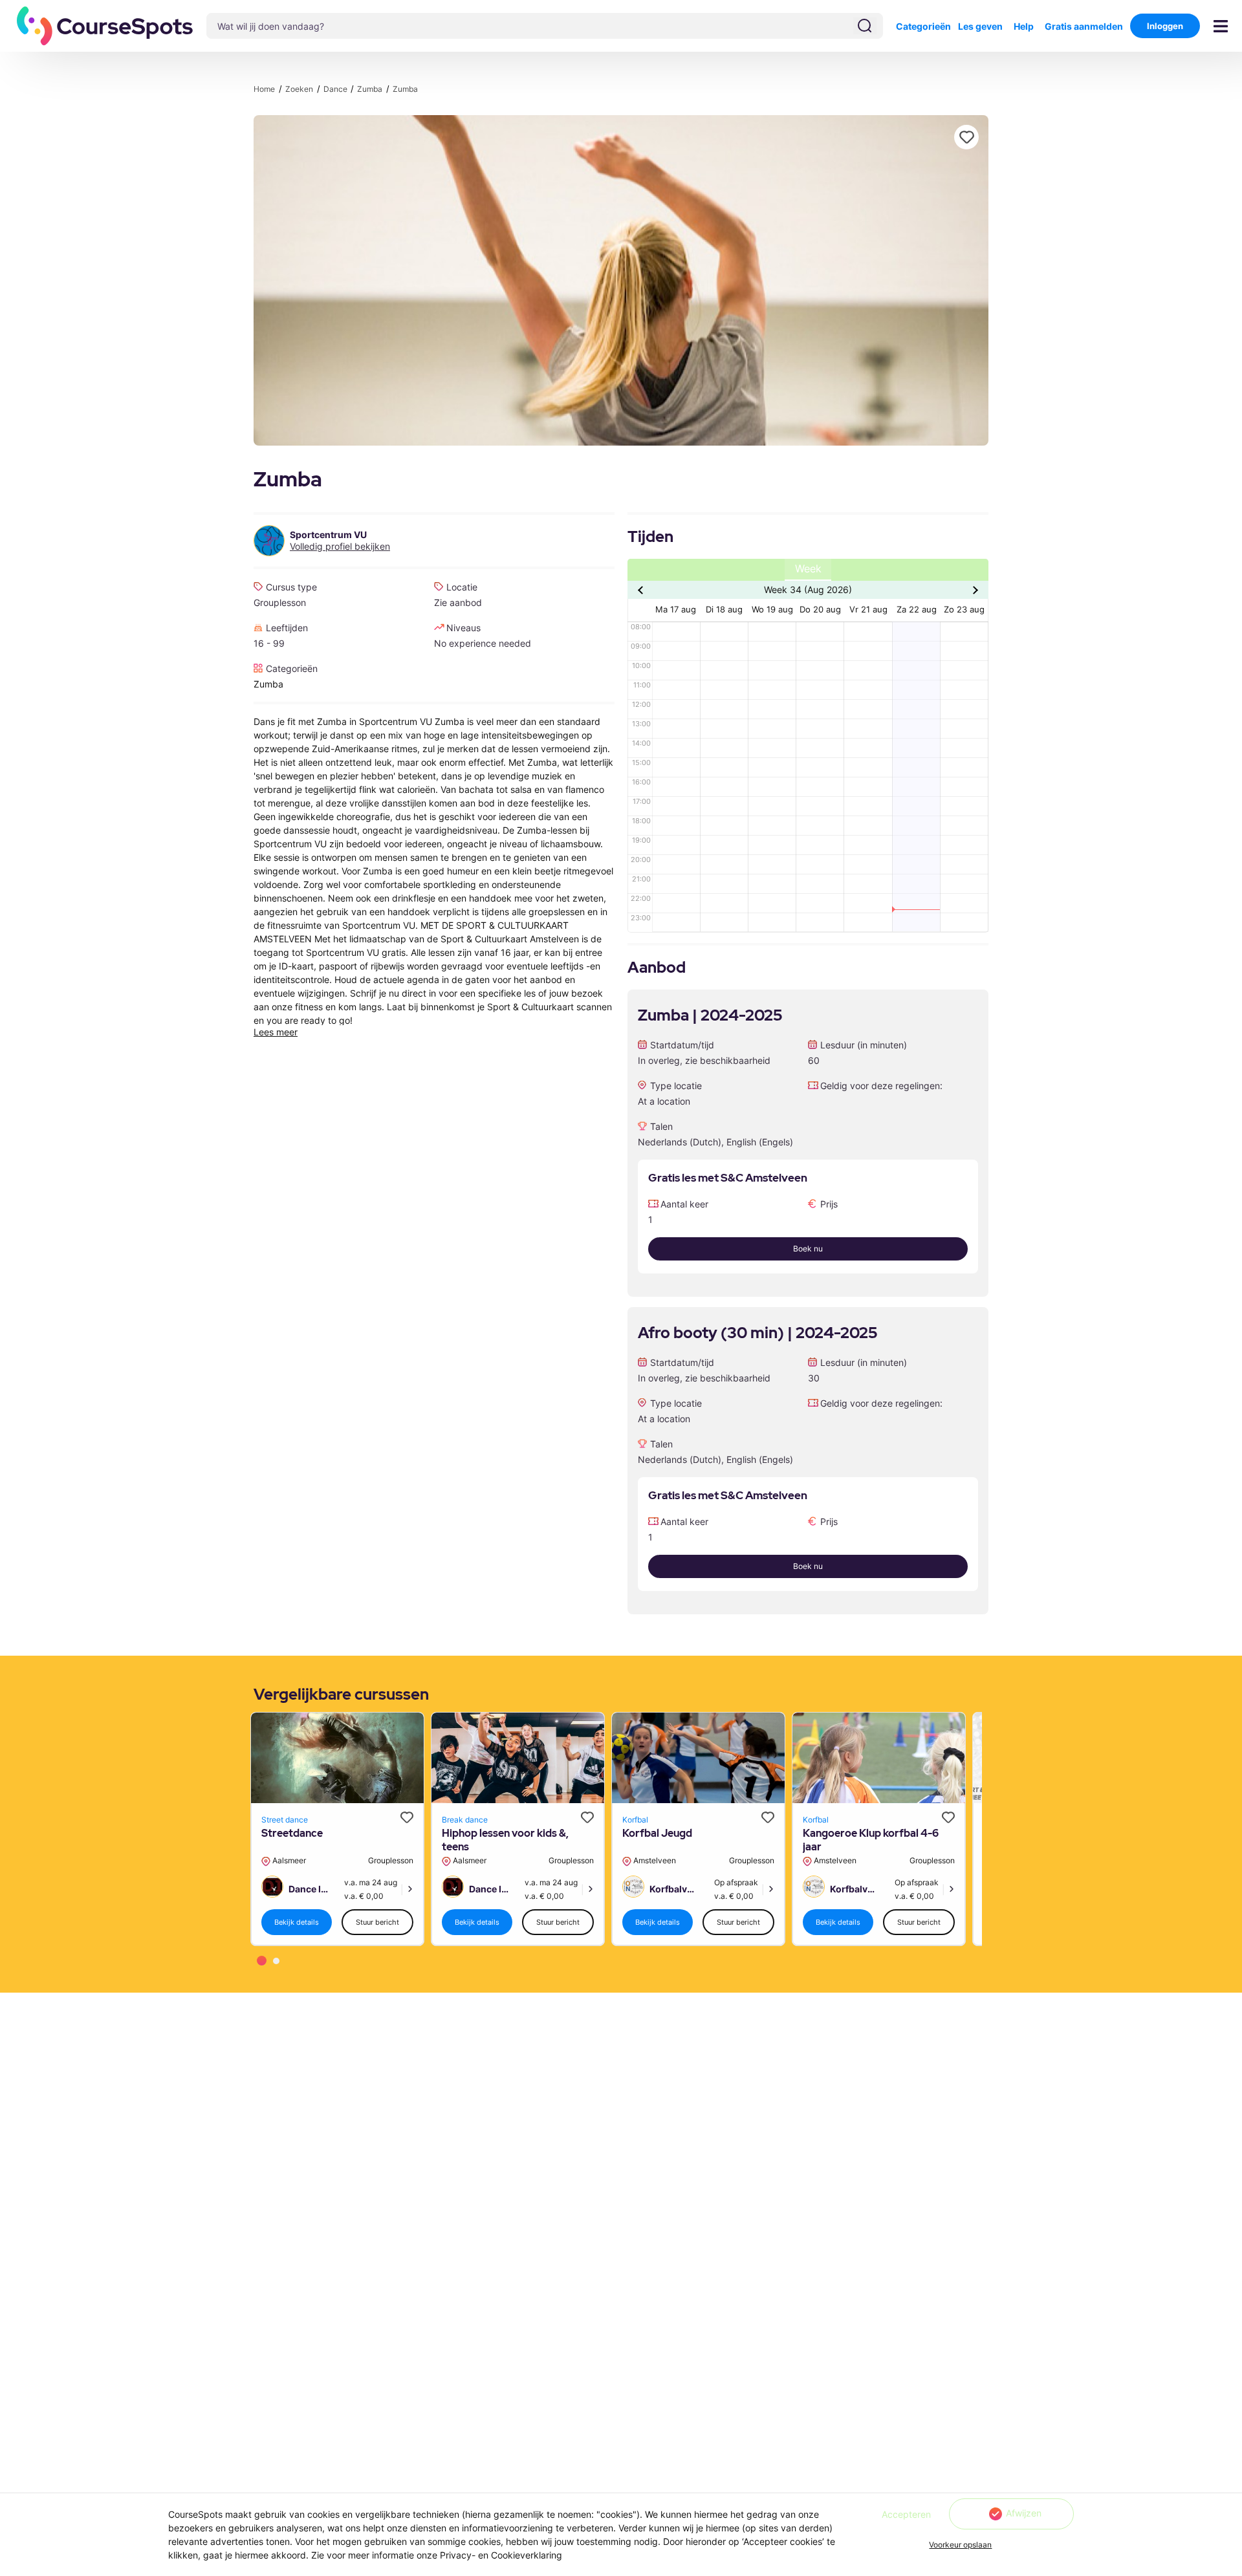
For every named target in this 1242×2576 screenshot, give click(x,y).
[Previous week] (642, 590)
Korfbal (635, 1820)
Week (808, 569)
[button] (105, 26)
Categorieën (923, 26)
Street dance (285, 1820)
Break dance (465, 1820)
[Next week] (974, 590)
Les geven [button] (980, 26)
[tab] (262, 1961)
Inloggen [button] (1165, 26)
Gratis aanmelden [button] (1084, 26)
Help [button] (1024, 26)
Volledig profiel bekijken (340, 547)
